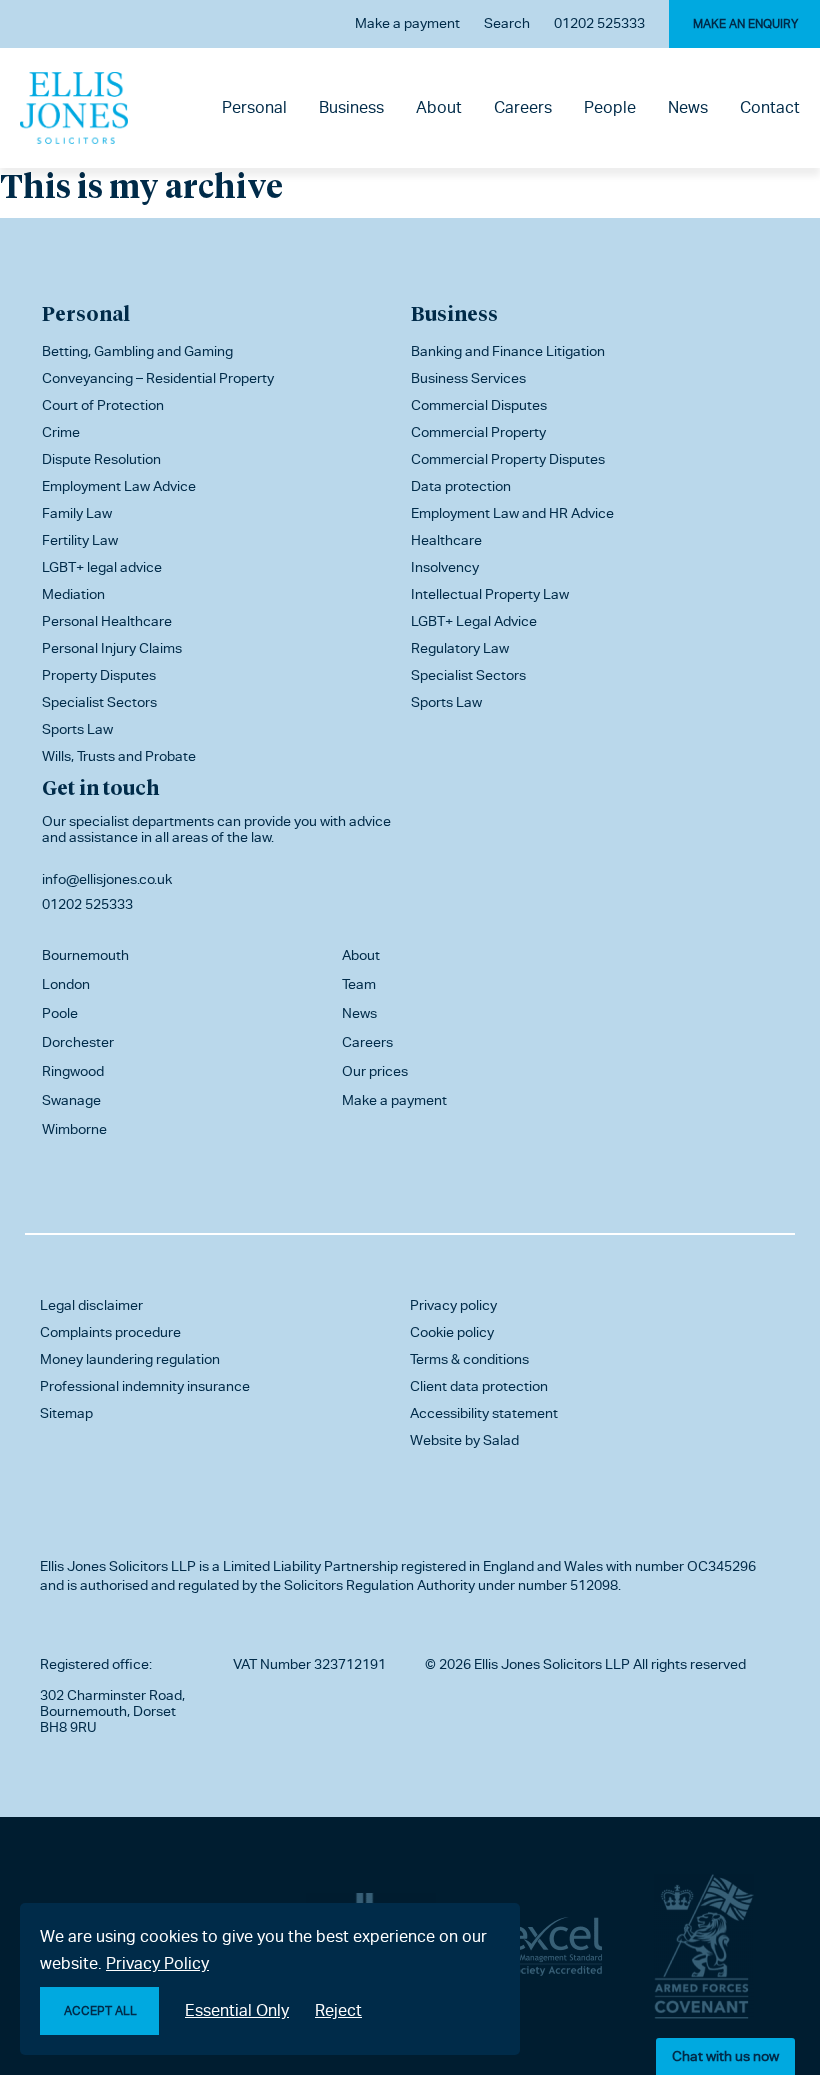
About (439, 107)
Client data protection (479, 1386)
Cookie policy (452, 1332)
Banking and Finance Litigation (508, 351)
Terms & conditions (469, 1359)
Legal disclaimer (91, 1305)
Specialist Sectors (99, 702)
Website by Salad (464, 1440)
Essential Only (237, 2010)
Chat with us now (725, 2056)
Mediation (73, 594)
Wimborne (74, 1129)
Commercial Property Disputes (508, 459)
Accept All (100, 2011)
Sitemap (66, 1413)
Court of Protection (103, 405)
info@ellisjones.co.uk (107, 879)
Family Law (77, 513)
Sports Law (77, 729)
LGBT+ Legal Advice (474, 621)
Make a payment (407, 23)
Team (359, 984)
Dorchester (78, 1042)
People (610, 107)
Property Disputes (99, 675)
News (688, 107)
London (66, 984)
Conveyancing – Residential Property (158, 378)
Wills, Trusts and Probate (119, 756)
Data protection (461, 486)
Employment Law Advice (119, 486)
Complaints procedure (110, 1332)
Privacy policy (453, 1305)
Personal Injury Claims (112, 648)
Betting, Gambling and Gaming (137, 351)
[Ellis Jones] (74, 108)
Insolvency (445, 567)
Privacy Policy (157, 1963)
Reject (338, 2010)
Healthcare (446, 540)
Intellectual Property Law (490, 594)
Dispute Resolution (101, 459)
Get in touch (100, 787)
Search (507, 23)
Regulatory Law (460, 648)
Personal (254, 107)
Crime (61, 432)
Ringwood (73, 1071)
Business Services (468, 378)
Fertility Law (80, 540)
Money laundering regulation (130, 1359)
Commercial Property (478, 432)
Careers (523, 107)
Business (351, 107)
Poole (60, 1013)
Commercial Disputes (479, 405)
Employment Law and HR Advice (512, 513)
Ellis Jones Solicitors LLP (118, 1566)
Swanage (71, 1100)
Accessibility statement (484, 1413)
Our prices (375, 1071)
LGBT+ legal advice (102, 567)
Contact (770, 107)
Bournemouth (85, 955)
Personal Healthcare (107, 621)
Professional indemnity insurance (145, 1386)
